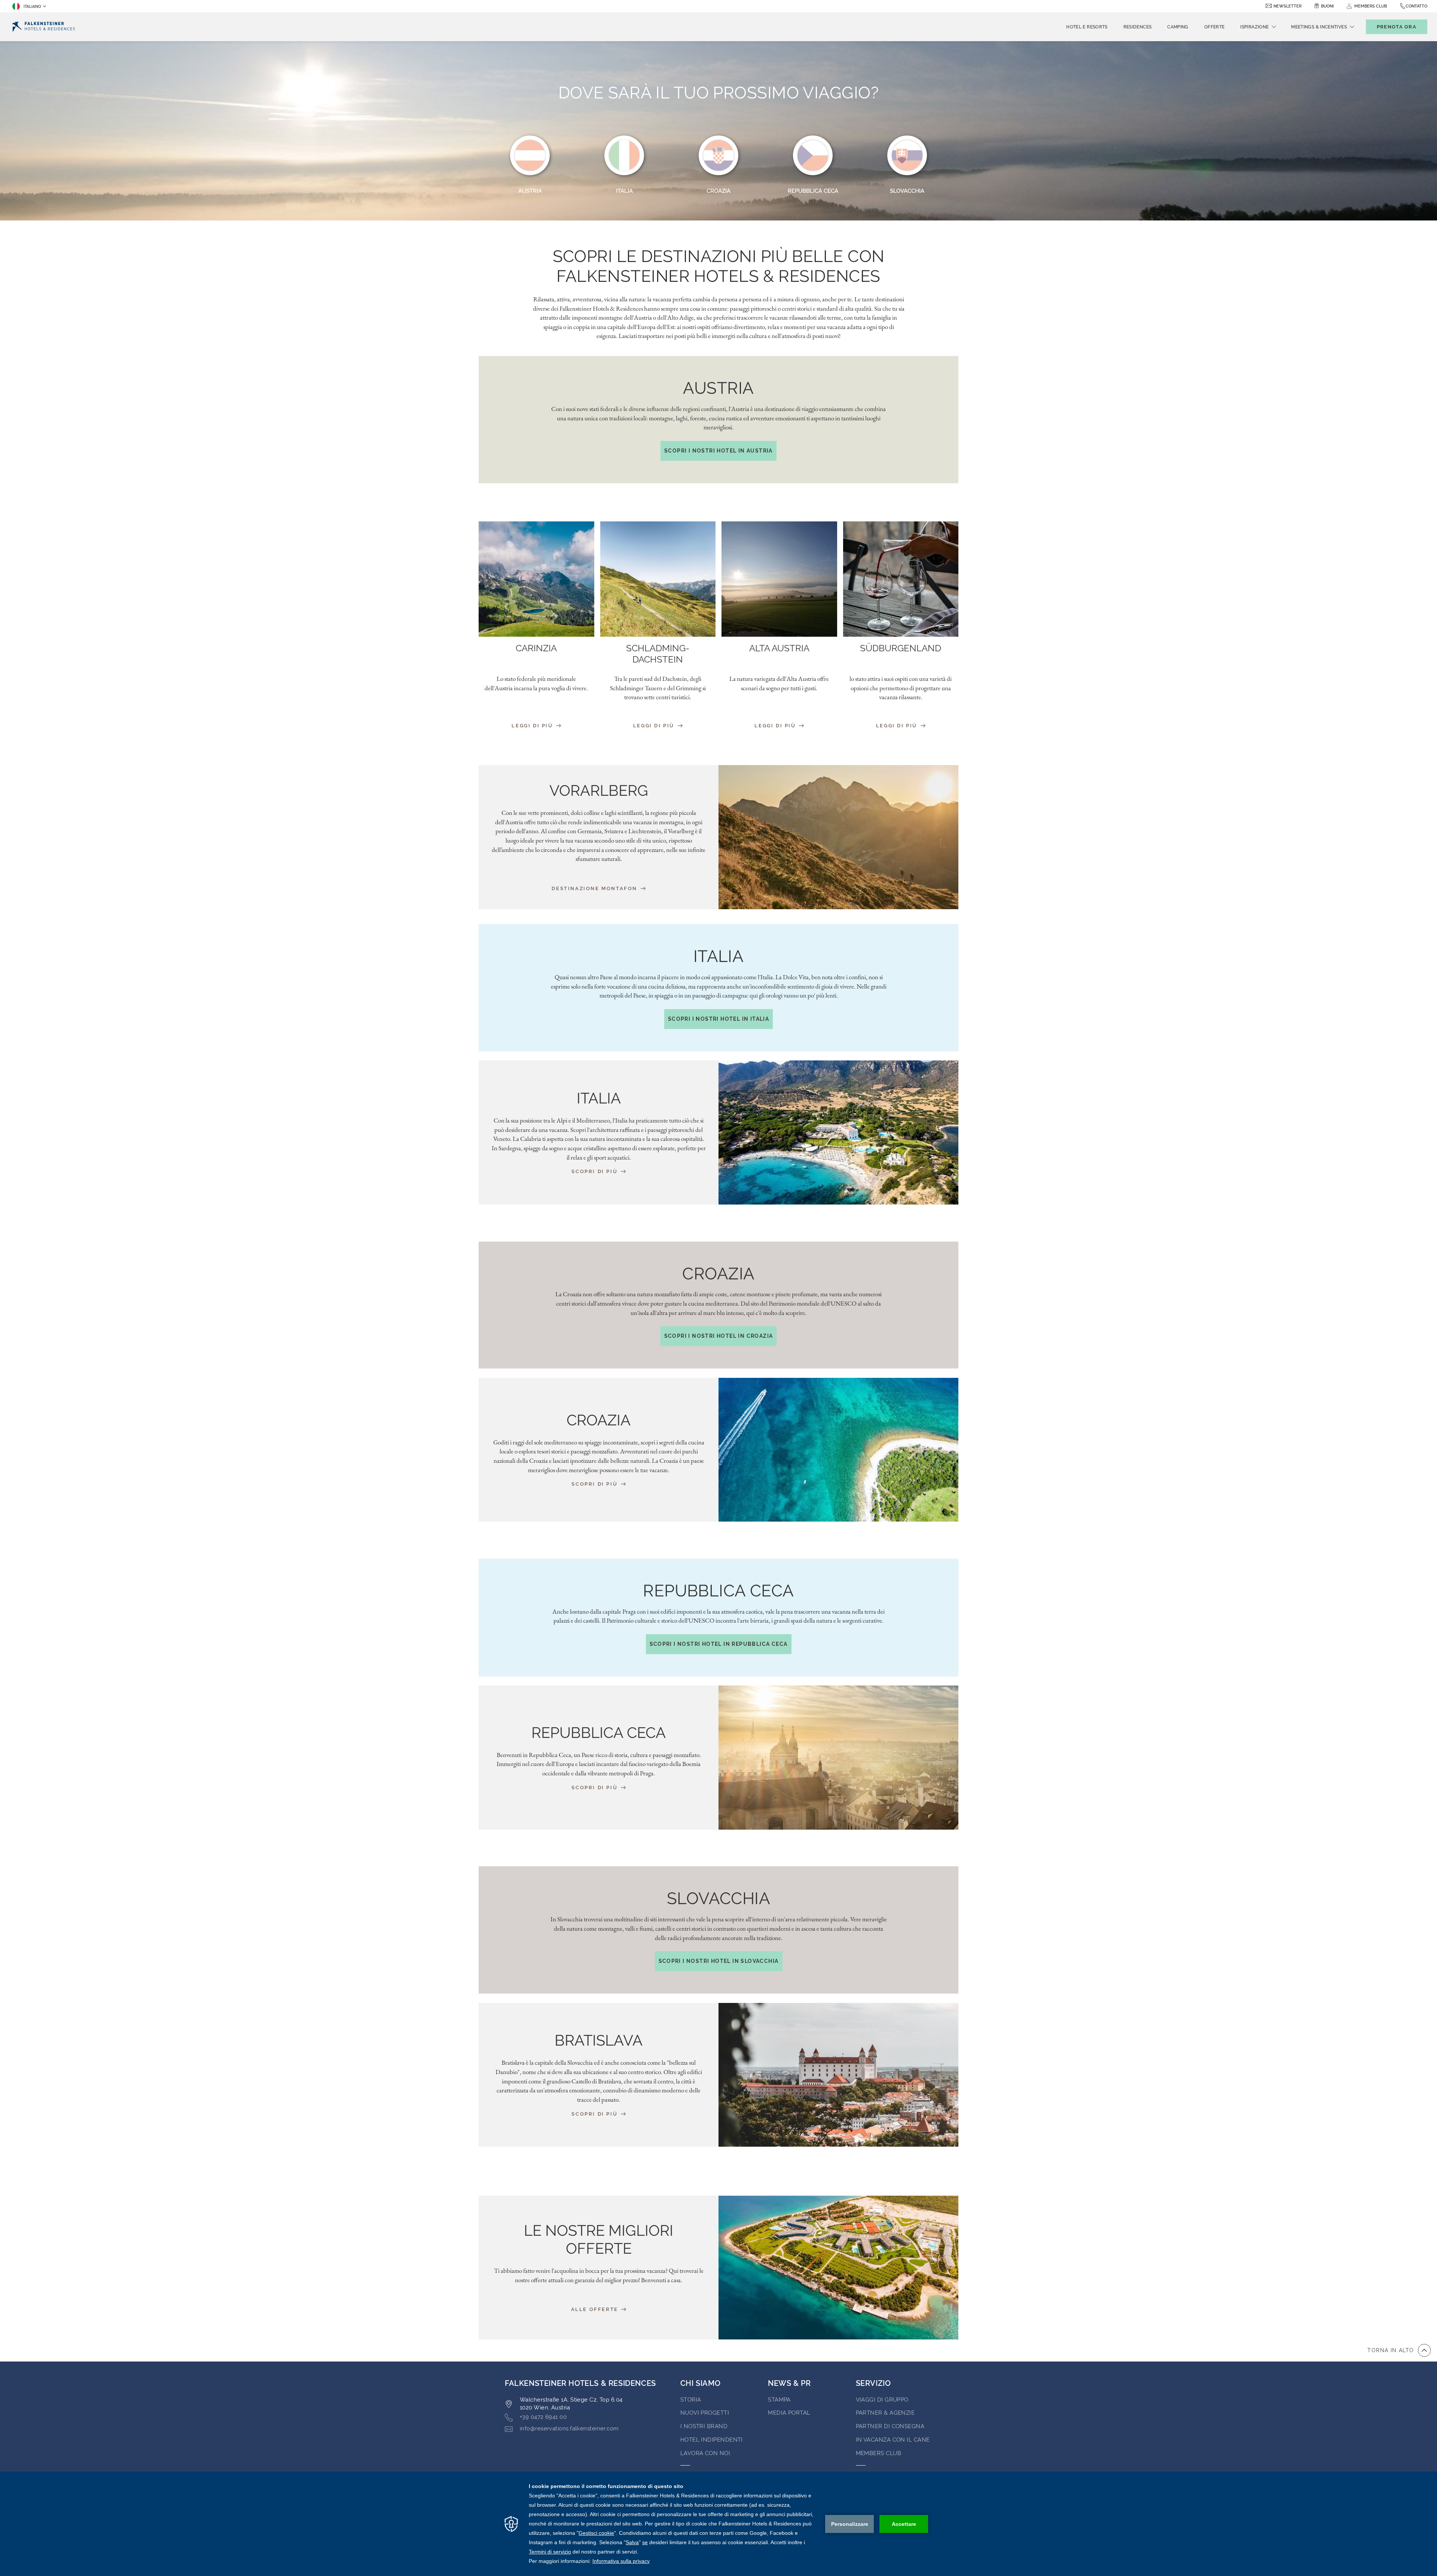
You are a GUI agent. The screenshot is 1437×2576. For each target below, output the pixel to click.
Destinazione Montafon (595, 888)
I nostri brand (704, 2426)
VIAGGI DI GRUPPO (882, 2400)
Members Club (878, 2453)
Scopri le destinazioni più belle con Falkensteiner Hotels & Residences (719, 266)
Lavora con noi (705, 2453)
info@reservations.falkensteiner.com (569, 2429)
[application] (718, 2524)
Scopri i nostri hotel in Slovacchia (719, 1961)
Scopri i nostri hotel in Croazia (719, 1336)
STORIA (691, 2400)
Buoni (1327, 6)
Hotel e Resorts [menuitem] (1087, 27)
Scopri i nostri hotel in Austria (718, 451)
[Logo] (44, 27)
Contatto (1416, 6)
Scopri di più (595, 1171)
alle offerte (596, 2309)
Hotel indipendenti (712, 2440)
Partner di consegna (890, 2426)
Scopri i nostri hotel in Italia (718, 1019)
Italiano (32, 7)
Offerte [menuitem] (1215, 27)
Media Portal (789, 2413)
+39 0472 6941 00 (543, 2417)
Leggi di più (533, 726)
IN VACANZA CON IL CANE (893, 2440)
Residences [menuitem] (1138, 27)
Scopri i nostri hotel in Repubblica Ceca (719, 1644)
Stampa (779, 2400)
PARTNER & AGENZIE (885, 2413)
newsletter (1287, 6)
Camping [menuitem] (1178, 27)
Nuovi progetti (705, 2413)
